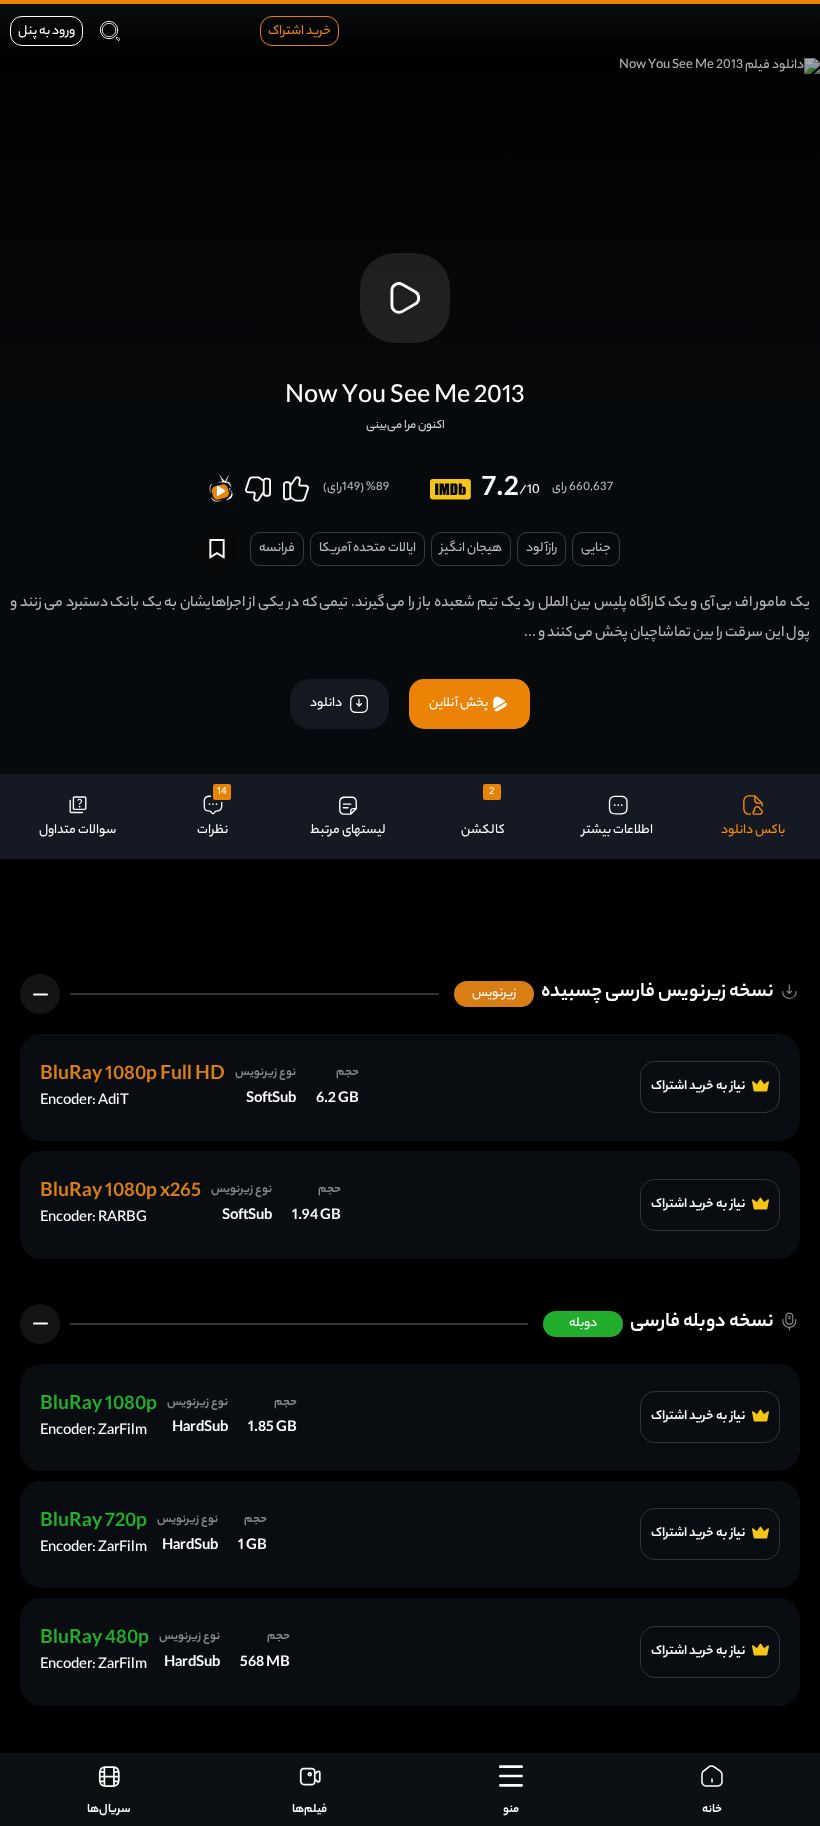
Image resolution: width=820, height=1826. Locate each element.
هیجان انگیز (471, 548)
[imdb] (450, 489)
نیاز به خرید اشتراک (699, 1087)
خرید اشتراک (299, 31)
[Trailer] (405, 298)
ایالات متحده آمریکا (367, 548)
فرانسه (277, 548)
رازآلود (541, 548)
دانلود (327, 703)
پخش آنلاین (459, 703)
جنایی (596, 548)
